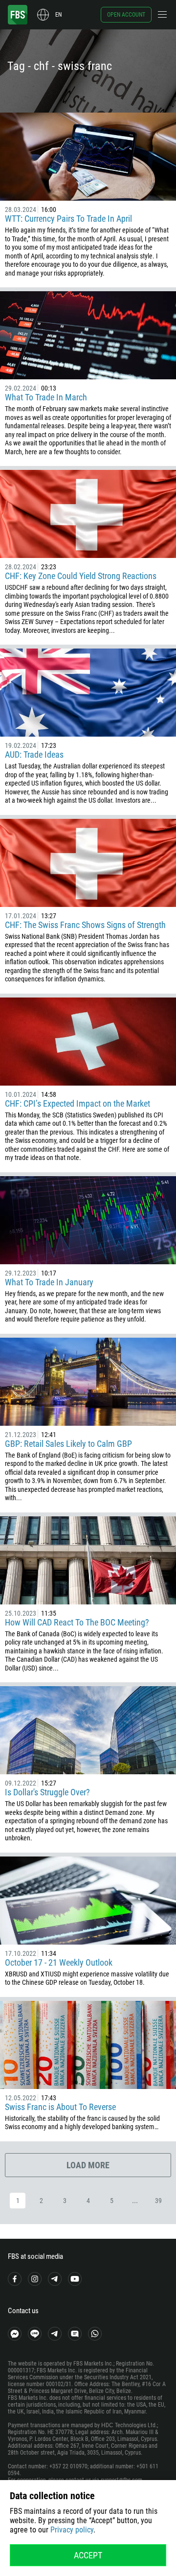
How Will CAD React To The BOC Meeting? (77, 1622)
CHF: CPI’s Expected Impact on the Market (77, 1103)
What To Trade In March (46, 397)
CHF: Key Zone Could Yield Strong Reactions (81, 576)
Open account (126, 15)
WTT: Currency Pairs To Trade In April (68, 219)
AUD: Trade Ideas (34, 754)
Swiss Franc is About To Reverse (60, 2107)
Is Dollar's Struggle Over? (47, 1792)
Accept (88, 2555)
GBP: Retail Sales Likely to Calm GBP (68, 1444)
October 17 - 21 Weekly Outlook (59, 1962)
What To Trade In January (49, 1282)
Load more (88, 2165)
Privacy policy (72, 2530)
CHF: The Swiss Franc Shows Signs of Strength (85, 925)
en (58, 15)
